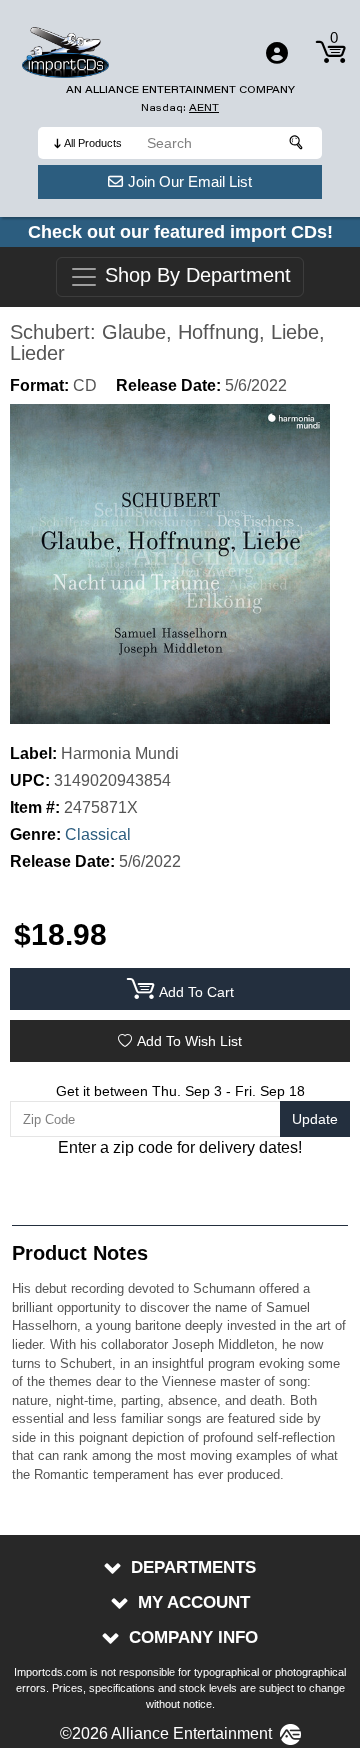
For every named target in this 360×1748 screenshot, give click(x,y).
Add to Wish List (189, 1041)
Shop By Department (195, 276)
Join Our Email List (190, 181)
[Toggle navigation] (277, 53)
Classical (98, 834)
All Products (93, 143)
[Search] (297, 143)
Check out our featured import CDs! (180, 232)
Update (315, 1119)
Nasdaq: (180, 107)
